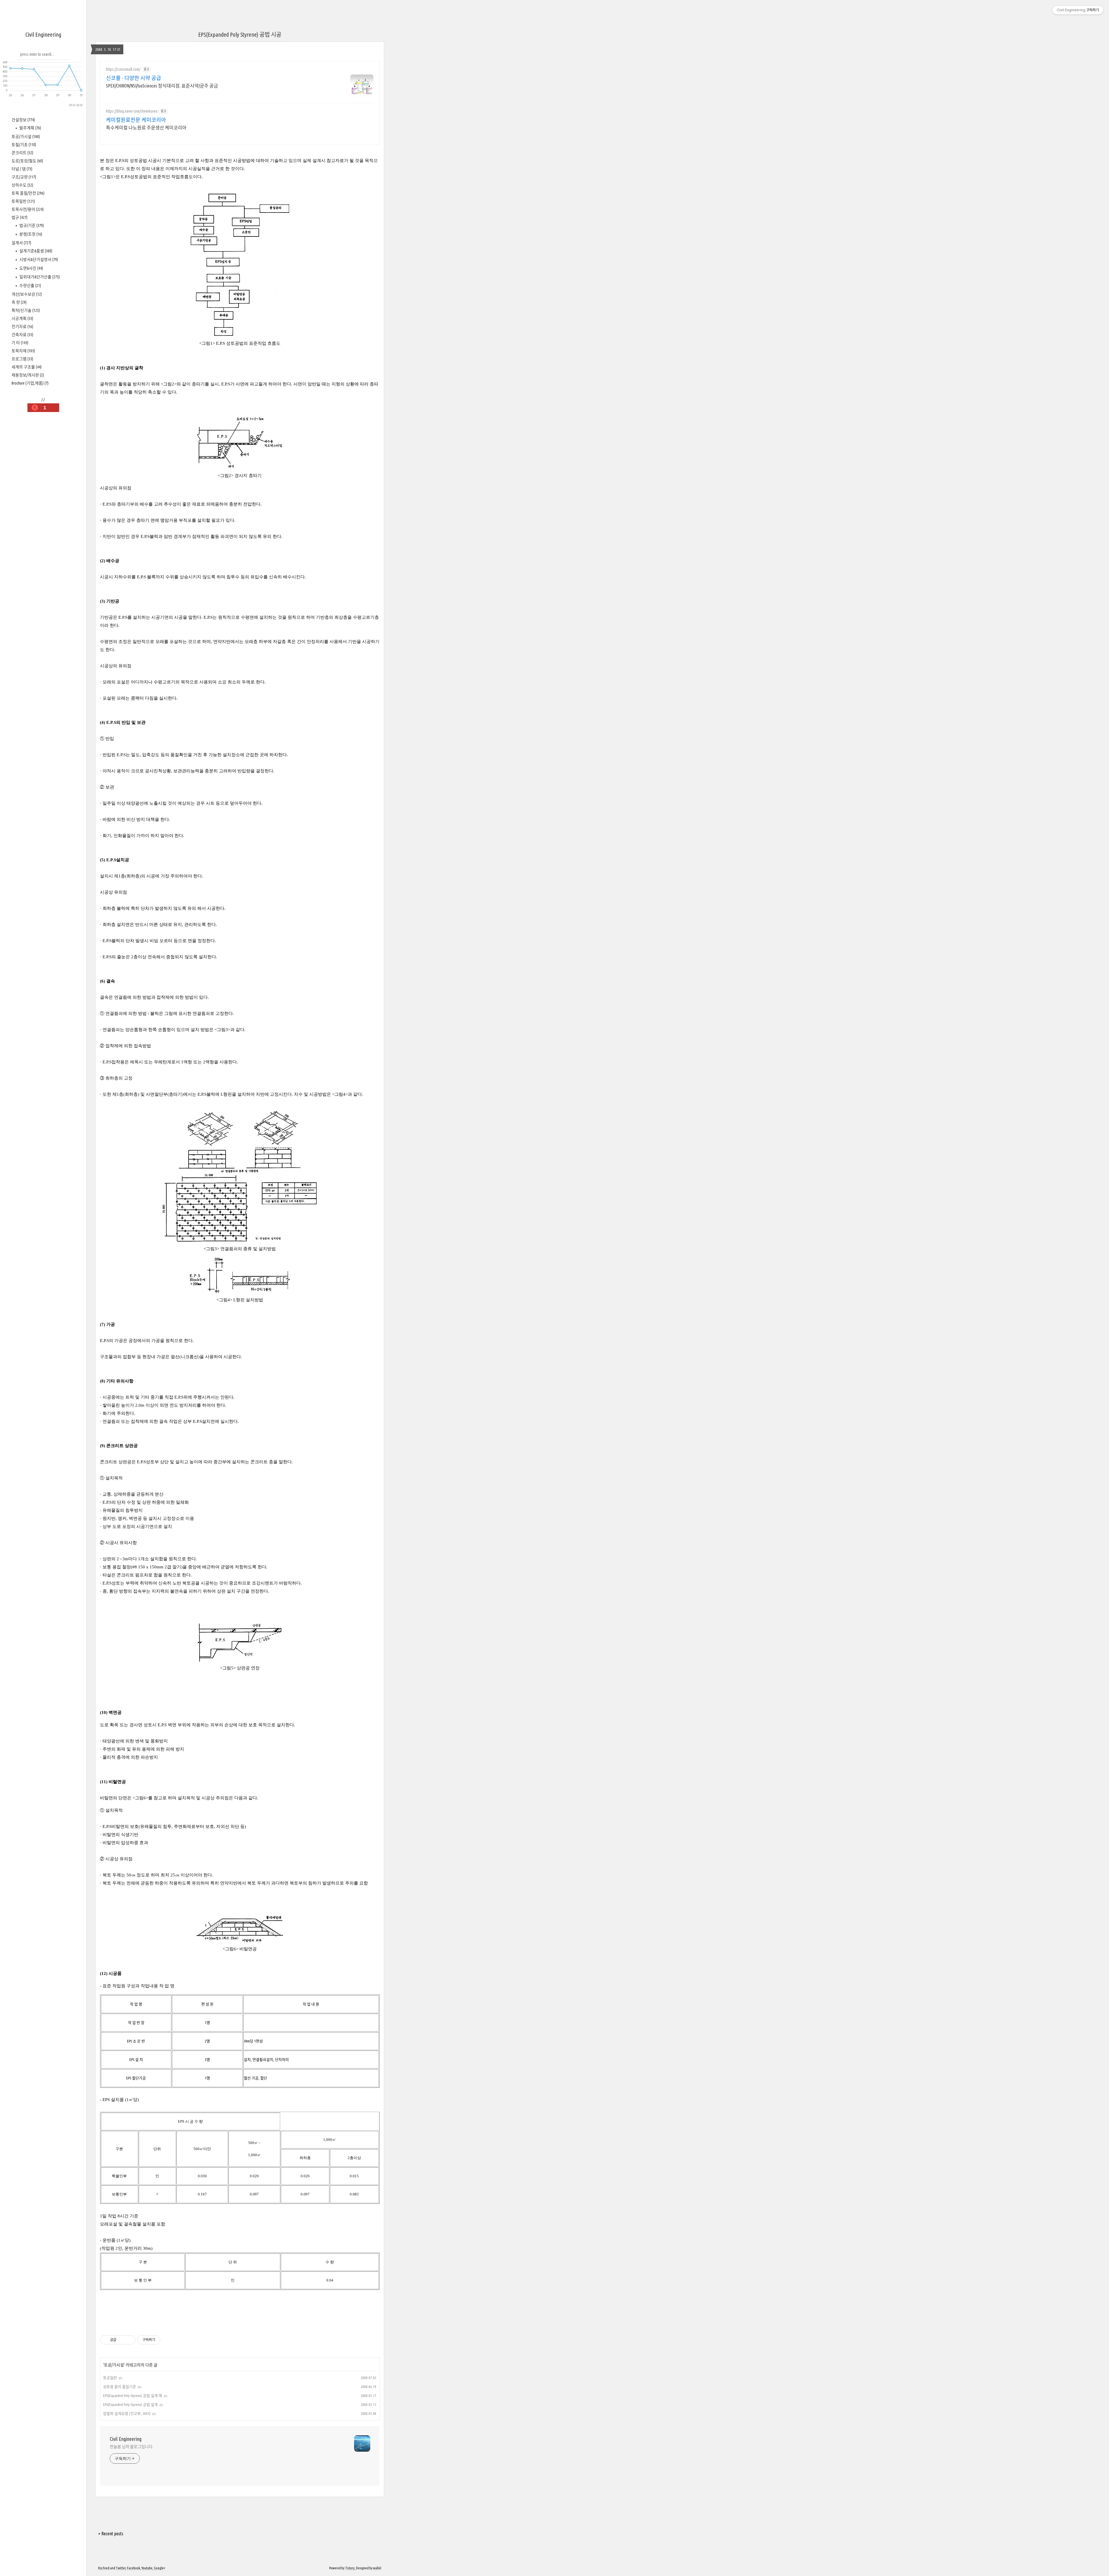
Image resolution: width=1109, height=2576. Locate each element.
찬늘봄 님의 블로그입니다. (132, 2447)
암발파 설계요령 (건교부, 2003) (127, 2413)
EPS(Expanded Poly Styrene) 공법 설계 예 (133, 2396)
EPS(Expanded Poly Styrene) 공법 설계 (130, 2404)
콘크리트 (22, 153)
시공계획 (22, 318)
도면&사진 (31, 268)
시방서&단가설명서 (38, 260)
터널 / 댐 (22, 169)
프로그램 (22, 359)
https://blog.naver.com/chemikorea (132, 111)
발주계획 (30, 128)
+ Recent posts (111, 2534)
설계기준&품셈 (35, 251)
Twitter (121, 2568)
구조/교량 (24, 177)
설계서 (21, 243)
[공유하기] (122, 2340)
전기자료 (22, 327)
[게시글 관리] (129, 2340)
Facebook (134, 2568)
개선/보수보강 (27, 294)
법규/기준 (31, 225)
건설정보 (23, 120)
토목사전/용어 (28, 209)
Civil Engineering (43, 35)
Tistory (350, 2568)
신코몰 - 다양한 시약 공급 (134, 78)
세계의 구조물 (27, 367)
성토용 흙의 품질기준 (120, 2387)
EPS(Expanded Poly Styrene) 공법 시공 (240, 35)
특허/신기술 (26, 310)
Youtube (147, 2568)
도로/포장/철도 (27, 161)
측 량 (19, 302)
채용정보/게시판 (28, 375)
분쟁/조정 (30, 234)
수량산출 (30, 286)
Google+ (160, 2568)
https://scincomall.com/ (123, 69)
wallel (377, 2568)
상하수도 (22, 185)
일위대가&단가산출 (39, 277)
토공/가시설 (26, 137)
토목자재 (23, 351)
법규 (19, 217)
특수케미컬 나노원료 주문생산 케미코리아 (146, 128)
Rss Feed (104, 2568)
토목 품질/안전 (28, 193)
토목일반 (23, 201)
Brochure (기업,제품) (30, 383)
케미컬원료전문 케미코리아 (136, 120)
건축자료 (22, 335)
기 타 (20, 343)
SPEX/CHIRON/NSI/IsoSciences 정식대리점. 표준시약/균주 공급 (162, 86)
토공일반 (110, 2378)
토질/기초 (24, 145)
